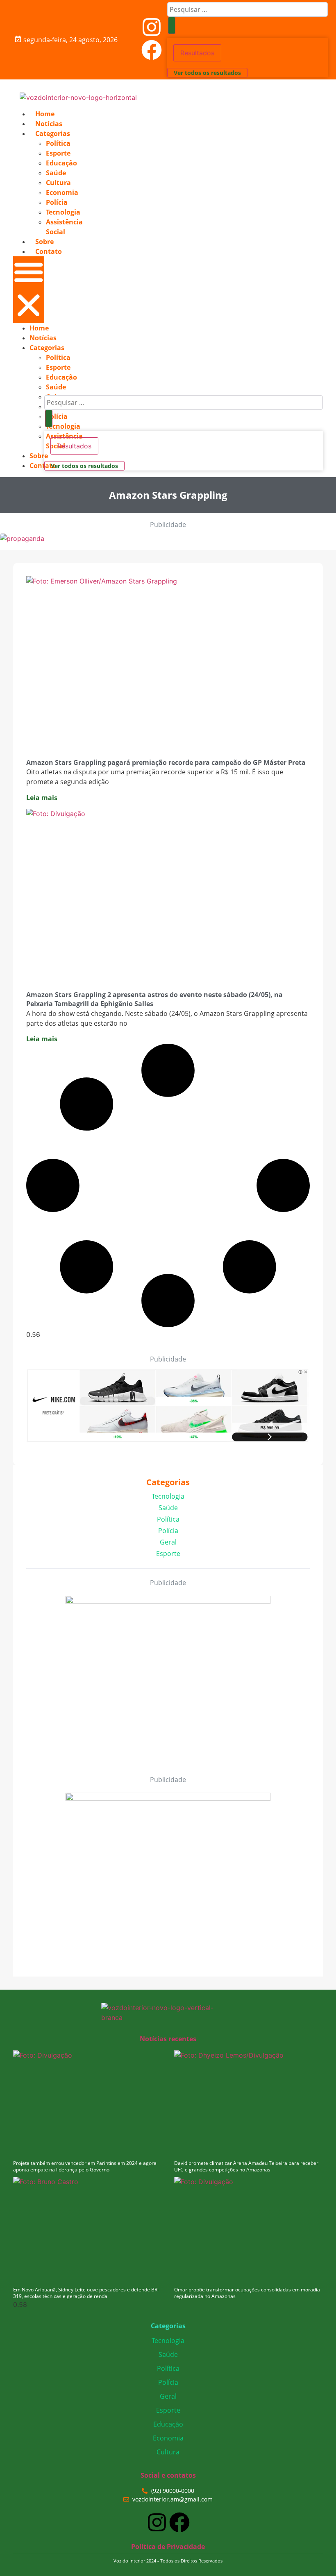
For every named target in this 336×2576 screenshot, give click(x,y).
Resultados (197, 53)
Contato (49, 251)
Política (58, 143)
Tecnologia (63, 212)
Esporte (58, 153)
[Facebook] (152, 50)
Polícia (57, 202)
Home (45, 114)
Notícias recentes (168, 2039)
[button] (29, 290)
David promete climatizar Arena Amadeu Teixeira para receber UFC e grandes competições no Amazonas (246, 2167)
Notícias (49, 124)
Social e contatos (168, 2475)
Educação (61, 163)
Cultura (58, 183)
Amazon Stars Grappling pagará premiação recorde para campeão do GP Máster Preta (166, 762)
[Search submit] (172, 25)
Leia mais (42, 798)
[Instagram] (152, 27)
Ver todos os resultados (207, 73)
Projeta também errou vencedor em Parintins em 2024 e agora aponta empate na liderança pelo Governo (85, 2167)
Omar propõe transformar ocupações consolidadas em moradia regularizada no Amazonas (247, 2293)
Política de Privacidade (168, 2547)
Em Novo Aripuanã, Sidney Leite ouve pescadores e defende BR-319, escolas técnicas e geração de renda (86, 2293)
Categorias (53, 133)
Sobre (44, 242)
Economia (62, 192)
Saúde (56, 173)
